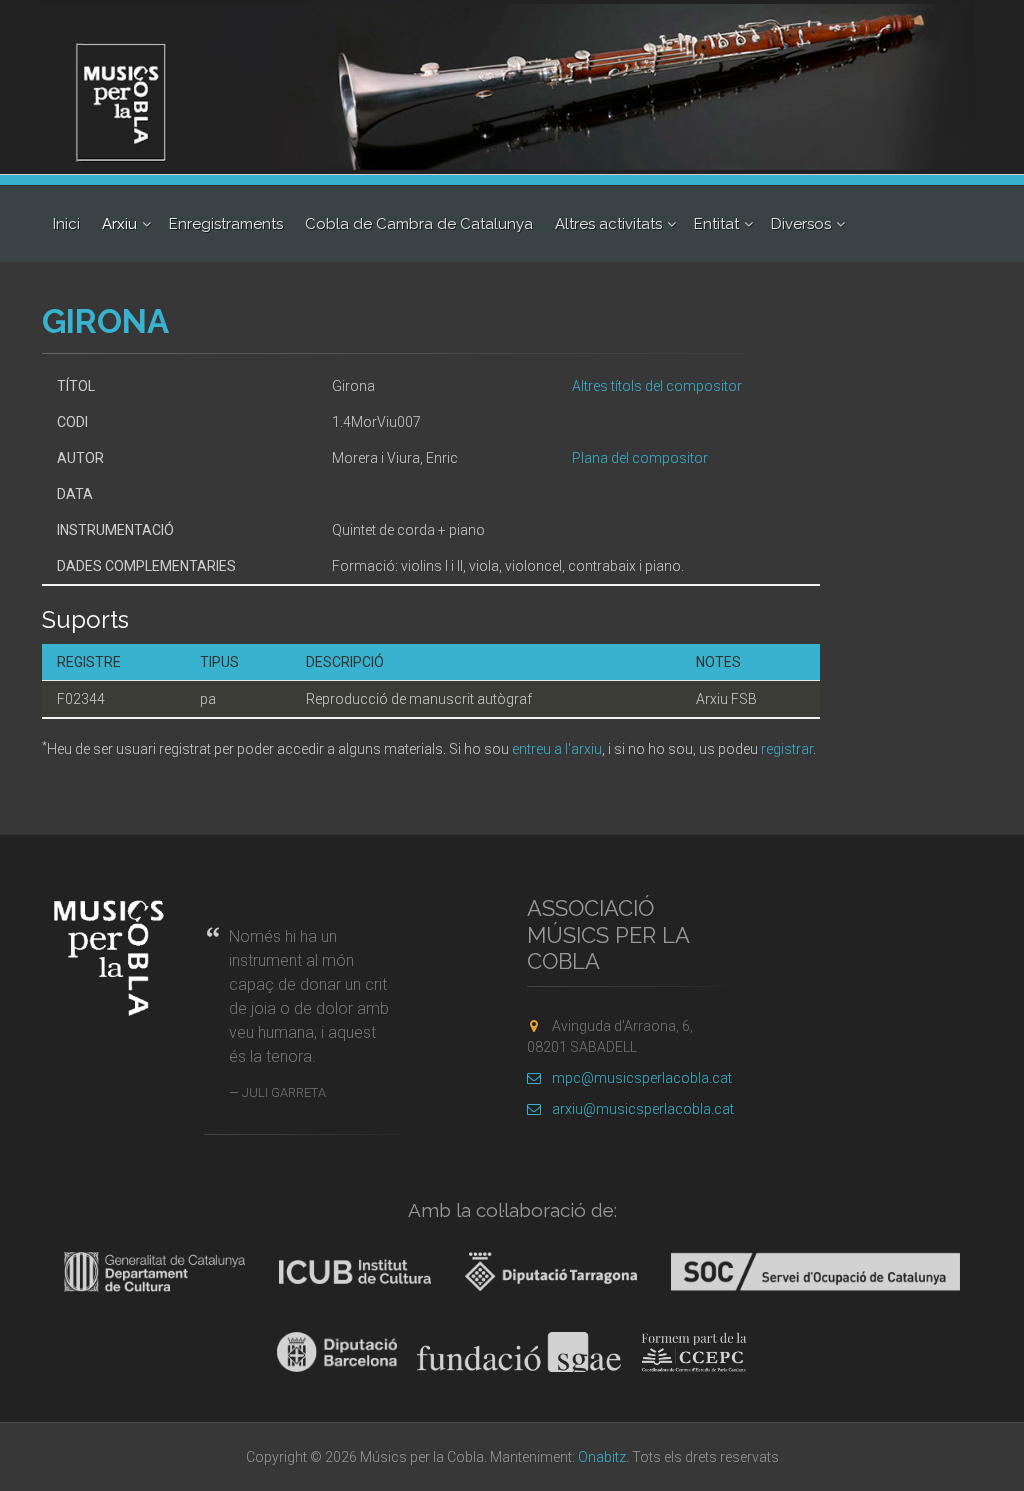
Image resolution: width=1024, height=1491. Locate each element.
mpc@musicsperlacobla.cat (642, 1078)
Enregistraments (226, 224)
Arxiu (119, 224)
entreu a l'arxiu (557, 749)
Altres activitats (608, 224)
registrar (787, 749)
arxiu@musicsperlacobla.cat (643, 1109)
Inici (66, 224)
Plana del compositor (640, 458)
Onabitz (602, 1457)
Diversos (801, 224)
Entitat (716, 224)
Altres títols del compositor (657, 386)
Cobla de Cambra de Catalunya (419, 224)
